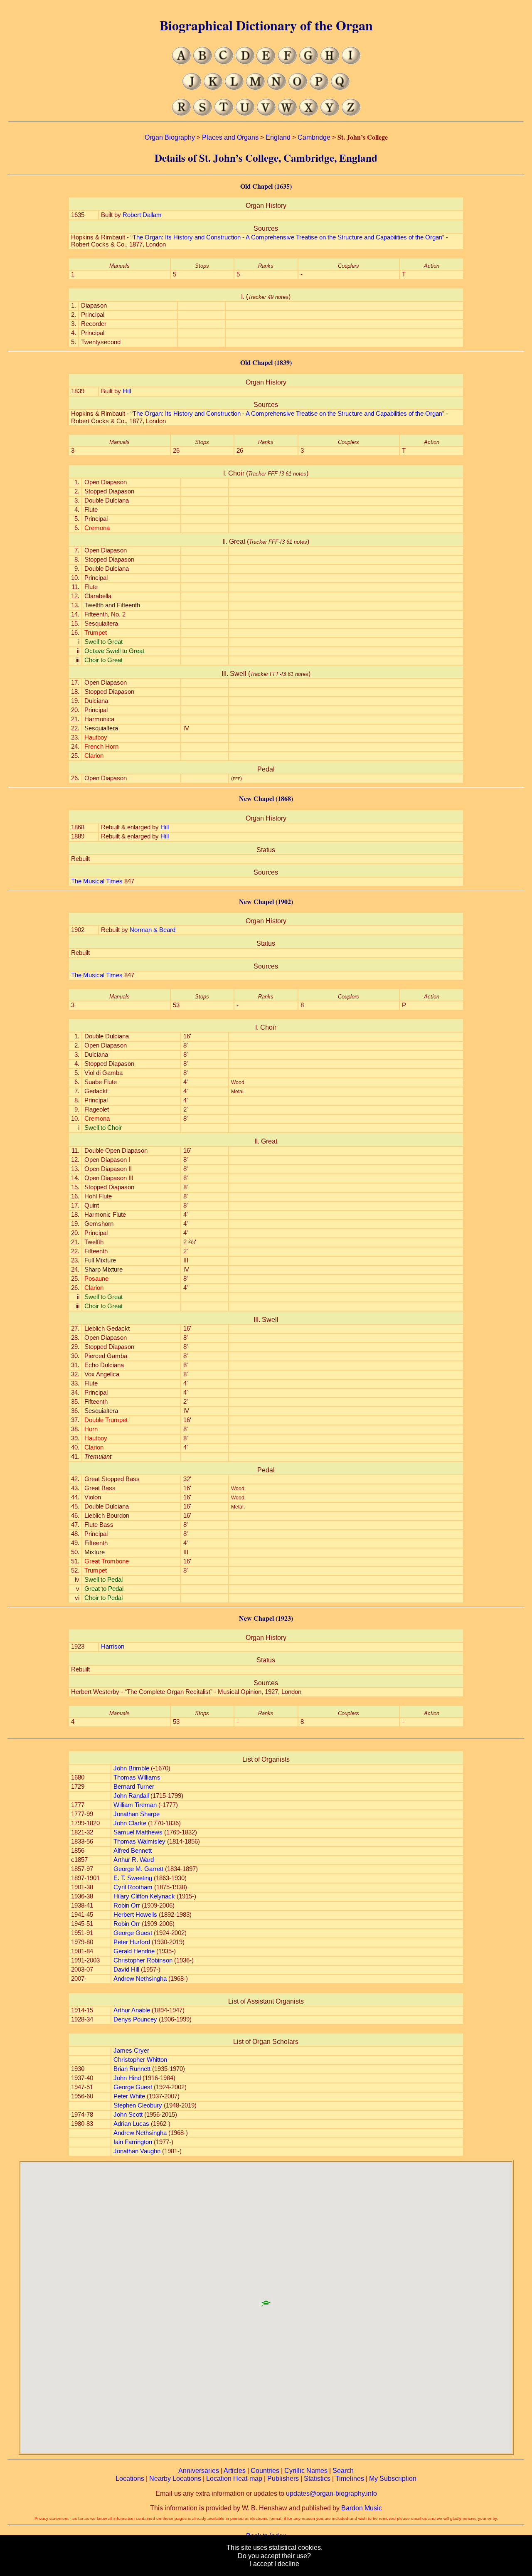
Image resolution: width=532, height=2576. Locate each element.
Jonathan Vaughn (137, 2151)
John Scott (128, 2115)
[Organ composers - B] (203, 62)
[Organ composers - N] (277, 88)
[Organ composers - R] (181, 114)
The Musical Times (97, 881)
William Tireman (135, 1805)
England (278, 137)
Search (343, 2471)
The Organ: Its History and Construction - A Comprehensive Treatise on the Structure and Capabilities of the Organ (287, 237)
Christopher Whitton (140, 2060)
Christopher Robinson (143, 1960)
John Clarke (130, 1823)
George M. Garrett (138, 1869)
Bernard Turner (134, 1787)
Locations (130, 2479)
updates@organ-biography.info (331, 2493)
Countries (265, 2471)
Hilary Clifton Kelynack (144, 1896)
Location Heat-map (234, 2479)
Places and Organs (230, 137)
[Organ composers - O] (298, 88)
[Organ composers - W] (287, 114)
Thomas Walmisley (139, 1841)
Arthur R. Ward (134, 1860)
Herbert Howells (135, 1915)
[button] (266, 2300)
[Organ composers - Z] (351, 114)
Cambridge (314, 137)
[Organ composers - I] (351, 62)
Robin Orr (127, 1906)
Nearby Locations (175, 2479)
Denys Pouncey (135, 2019)
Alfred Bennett (133, 1851)
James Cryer (131, 2051)
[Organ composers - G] (309, 62)
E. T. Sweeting (133, 1878)
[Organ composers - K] (213, 88)
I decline (287, 2564)
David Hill (126, 1970)
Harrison (113, 1647)
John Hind (127, 2078)
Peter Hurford (132, 1942)
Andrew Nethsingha (140, 1979)
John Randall (131, 1796)
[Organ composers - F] (287, 62)
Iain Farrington (133, 2142)
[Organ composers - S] (203, 114)
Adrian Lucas (131, 2124)
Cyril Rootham (133, 1887)
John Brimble (131, 1768)
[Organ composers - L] (234, 88)
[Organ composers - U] (245, 114)
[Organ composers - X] (309, 114)
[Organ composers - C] (224, 62)
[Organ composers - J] (192, 88)
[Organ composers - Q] (340, 88)
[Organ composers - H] (330, 62)
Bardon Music (362, 2508)
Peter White (129, 2096)
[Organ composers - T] (224, 114)
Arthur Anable (132, 2010)
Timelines (350, 2479)
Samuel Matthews (138, 1832)
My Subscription (393, 2479)
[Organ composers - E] (266, 62)
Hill (127, 391)
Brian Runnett (132, 2069)
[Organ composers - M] (255, 88)
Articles (235, 2471)
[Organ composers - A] (181, 62)
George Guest (133, 1933)
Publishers (283, 2479)
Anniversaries (199, 2471)
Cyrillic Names (306, 2471)
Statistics (317, 2479)
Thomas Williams (137, 1777)
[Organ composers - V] (266, 114)
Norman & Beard (153, 930)
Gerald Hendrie (134, 1951)
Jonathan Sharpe (137, 1814)
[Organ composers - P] (319, 88)
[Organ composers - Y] (330, 114)
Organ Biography (170, 137)
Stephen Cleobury (138, 2105)
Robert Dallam (142, 215)
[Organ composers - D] (245, 62)
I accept (261, 2564)
